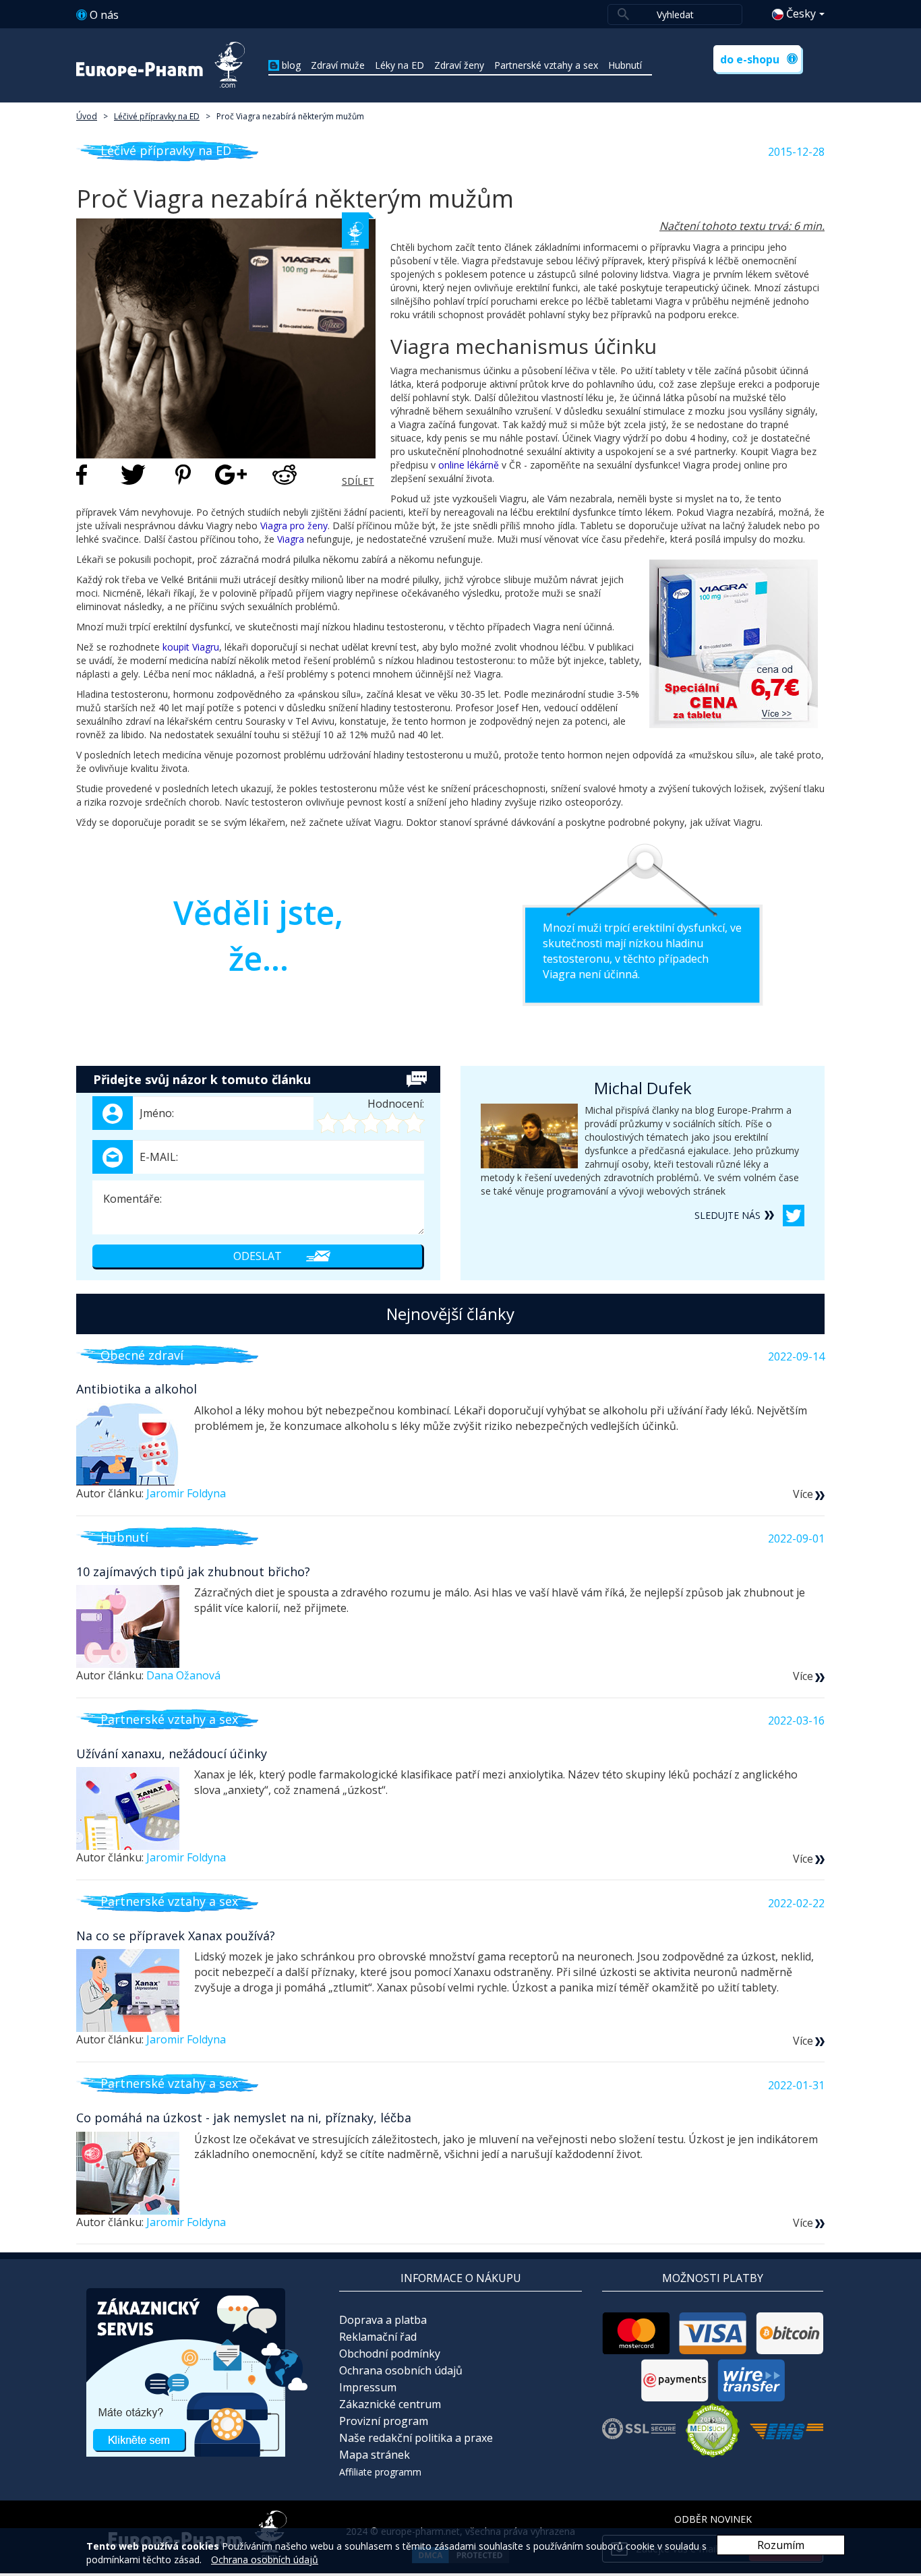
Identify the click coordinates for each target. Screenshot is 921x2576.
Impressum (368, 2387)
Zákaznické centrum (390, 2404)
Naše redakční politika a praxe (416, 2438)
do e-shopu (750, 59)
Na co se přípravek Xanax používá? (176, 1936)
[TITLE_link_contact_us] (198, 2371)
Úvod (87, 116)
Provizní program (384, 2421)
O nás (104, 15)
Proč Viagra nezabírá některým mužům (290, 116)
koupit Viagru (191, 647)
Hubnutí (625, 65)
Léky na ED (399, 65)
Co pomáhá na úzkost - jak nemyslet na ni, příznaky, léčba (244, 2118)
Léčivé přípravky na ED (157, 116)
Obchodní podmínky (390, 2354)
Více (803, 1494)
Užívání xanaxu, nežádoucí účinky (172, 1754)
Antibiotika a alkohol (137, 1389)
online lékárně (469, 465)
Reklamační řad (378, 2337)
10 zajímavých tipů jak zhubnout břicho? (193, 1571)
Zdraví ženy (459, 65)
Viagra (291, 539)
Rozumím (781, 2545)
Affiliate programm (380, 2472)
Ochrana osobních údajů (401, 2370)
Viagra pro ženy (294, 526)
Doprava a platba (383, 2320)
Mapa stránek (375, 2455)
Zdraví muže (338, 65)
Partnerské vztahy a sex (546, 65)
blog (291, 65)
